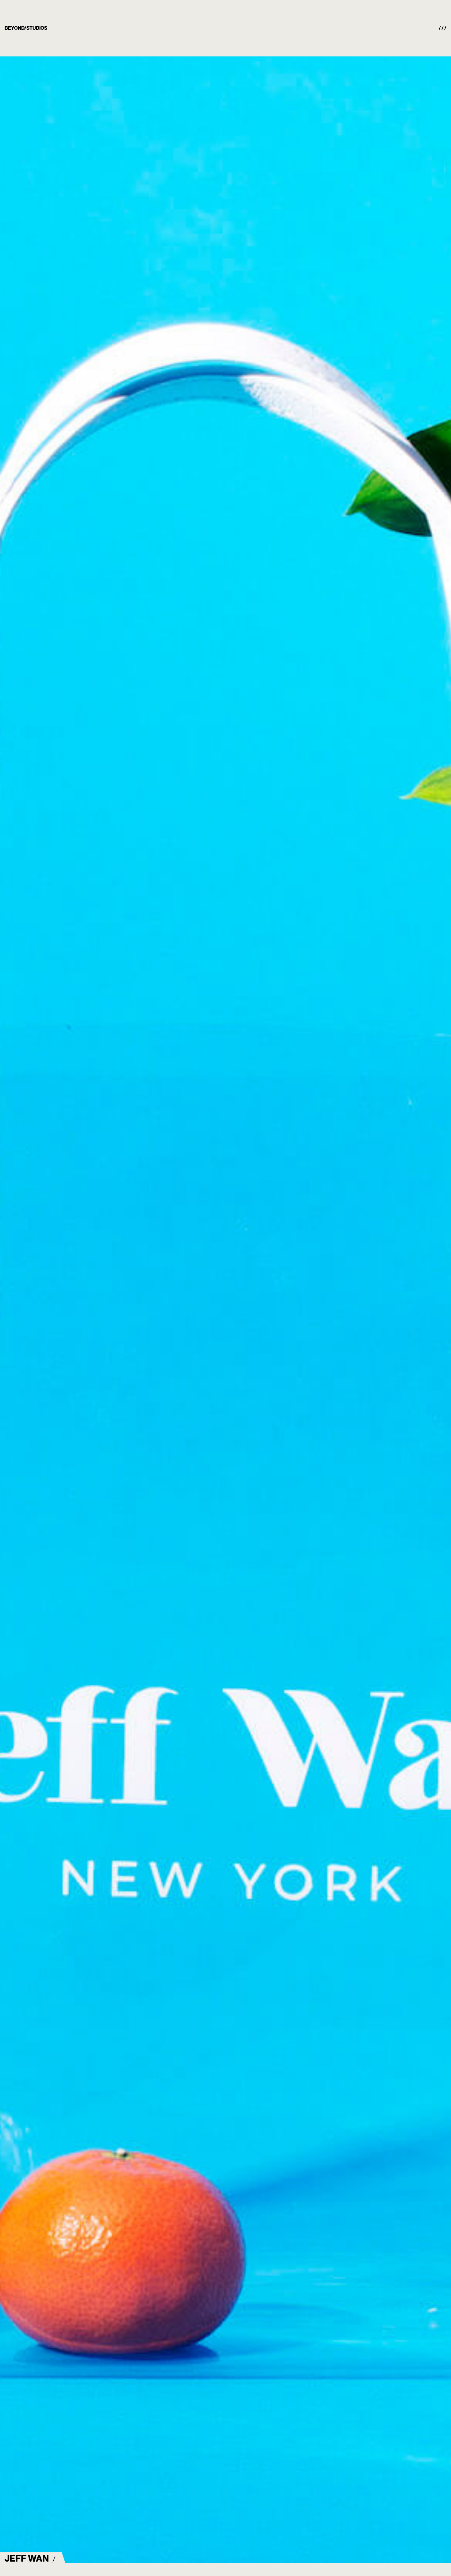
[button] (443, 28)
